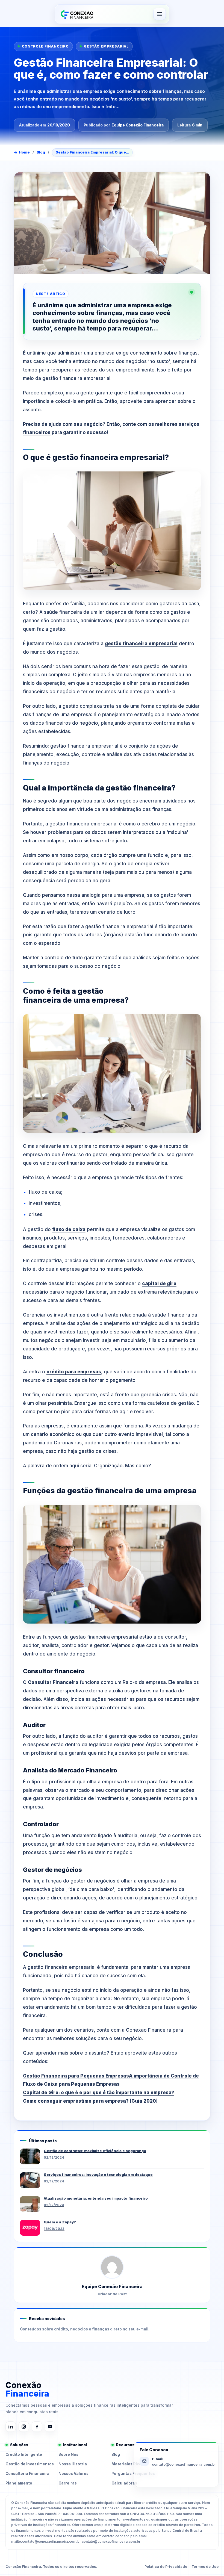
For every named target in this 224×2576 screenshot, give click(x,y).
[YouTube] (50, 2427)
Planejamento (19, 2483)
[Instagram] (24, 2427)
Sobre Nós (68, 2454)
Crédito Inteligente (24, 2454)
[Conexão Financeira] (76, 14)
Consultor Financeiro (53, 1682)
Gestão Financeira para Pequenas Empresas (76, 2076)
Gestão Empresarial (106, 46)
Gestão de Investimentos (30, 2464)
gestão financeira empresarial (141, 644)
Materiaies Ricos (128, 2464)
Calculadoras (124, 2483)
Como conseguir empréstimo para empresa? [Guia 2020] (90, 2101)
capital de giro (159, 1283)
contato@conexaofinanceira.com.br (184, 2464)
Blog (41, 152)
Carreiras (68, 2483)
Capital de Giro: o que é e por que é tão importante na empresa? (99, 2093)
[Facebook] (37, 2427)
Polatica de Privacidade (166, 2567)
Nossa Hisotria (73, 2464)
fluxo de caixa (69, 1229)
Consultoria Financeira (27, 2474)
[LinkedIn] (11, 2427)
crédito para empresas (74, 1372)
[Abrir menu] (160, 14)
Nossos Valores (73, 2474)
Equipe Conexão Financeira (138, 125)
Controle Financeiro (45, 46)
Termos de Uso (205, 2567)
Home (24, 152)
